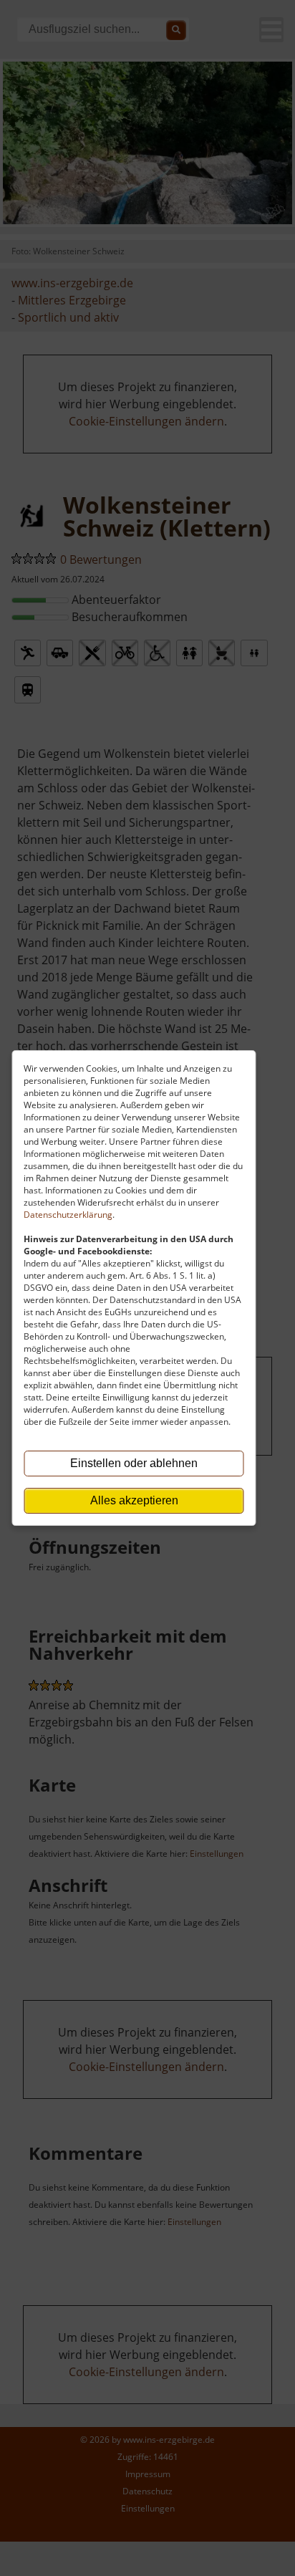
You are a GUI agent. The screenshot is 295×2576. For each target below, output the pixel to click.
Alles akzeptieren (134, 1500)
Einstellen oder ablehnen (134, 1463)
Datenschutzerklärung (68, 1215)
